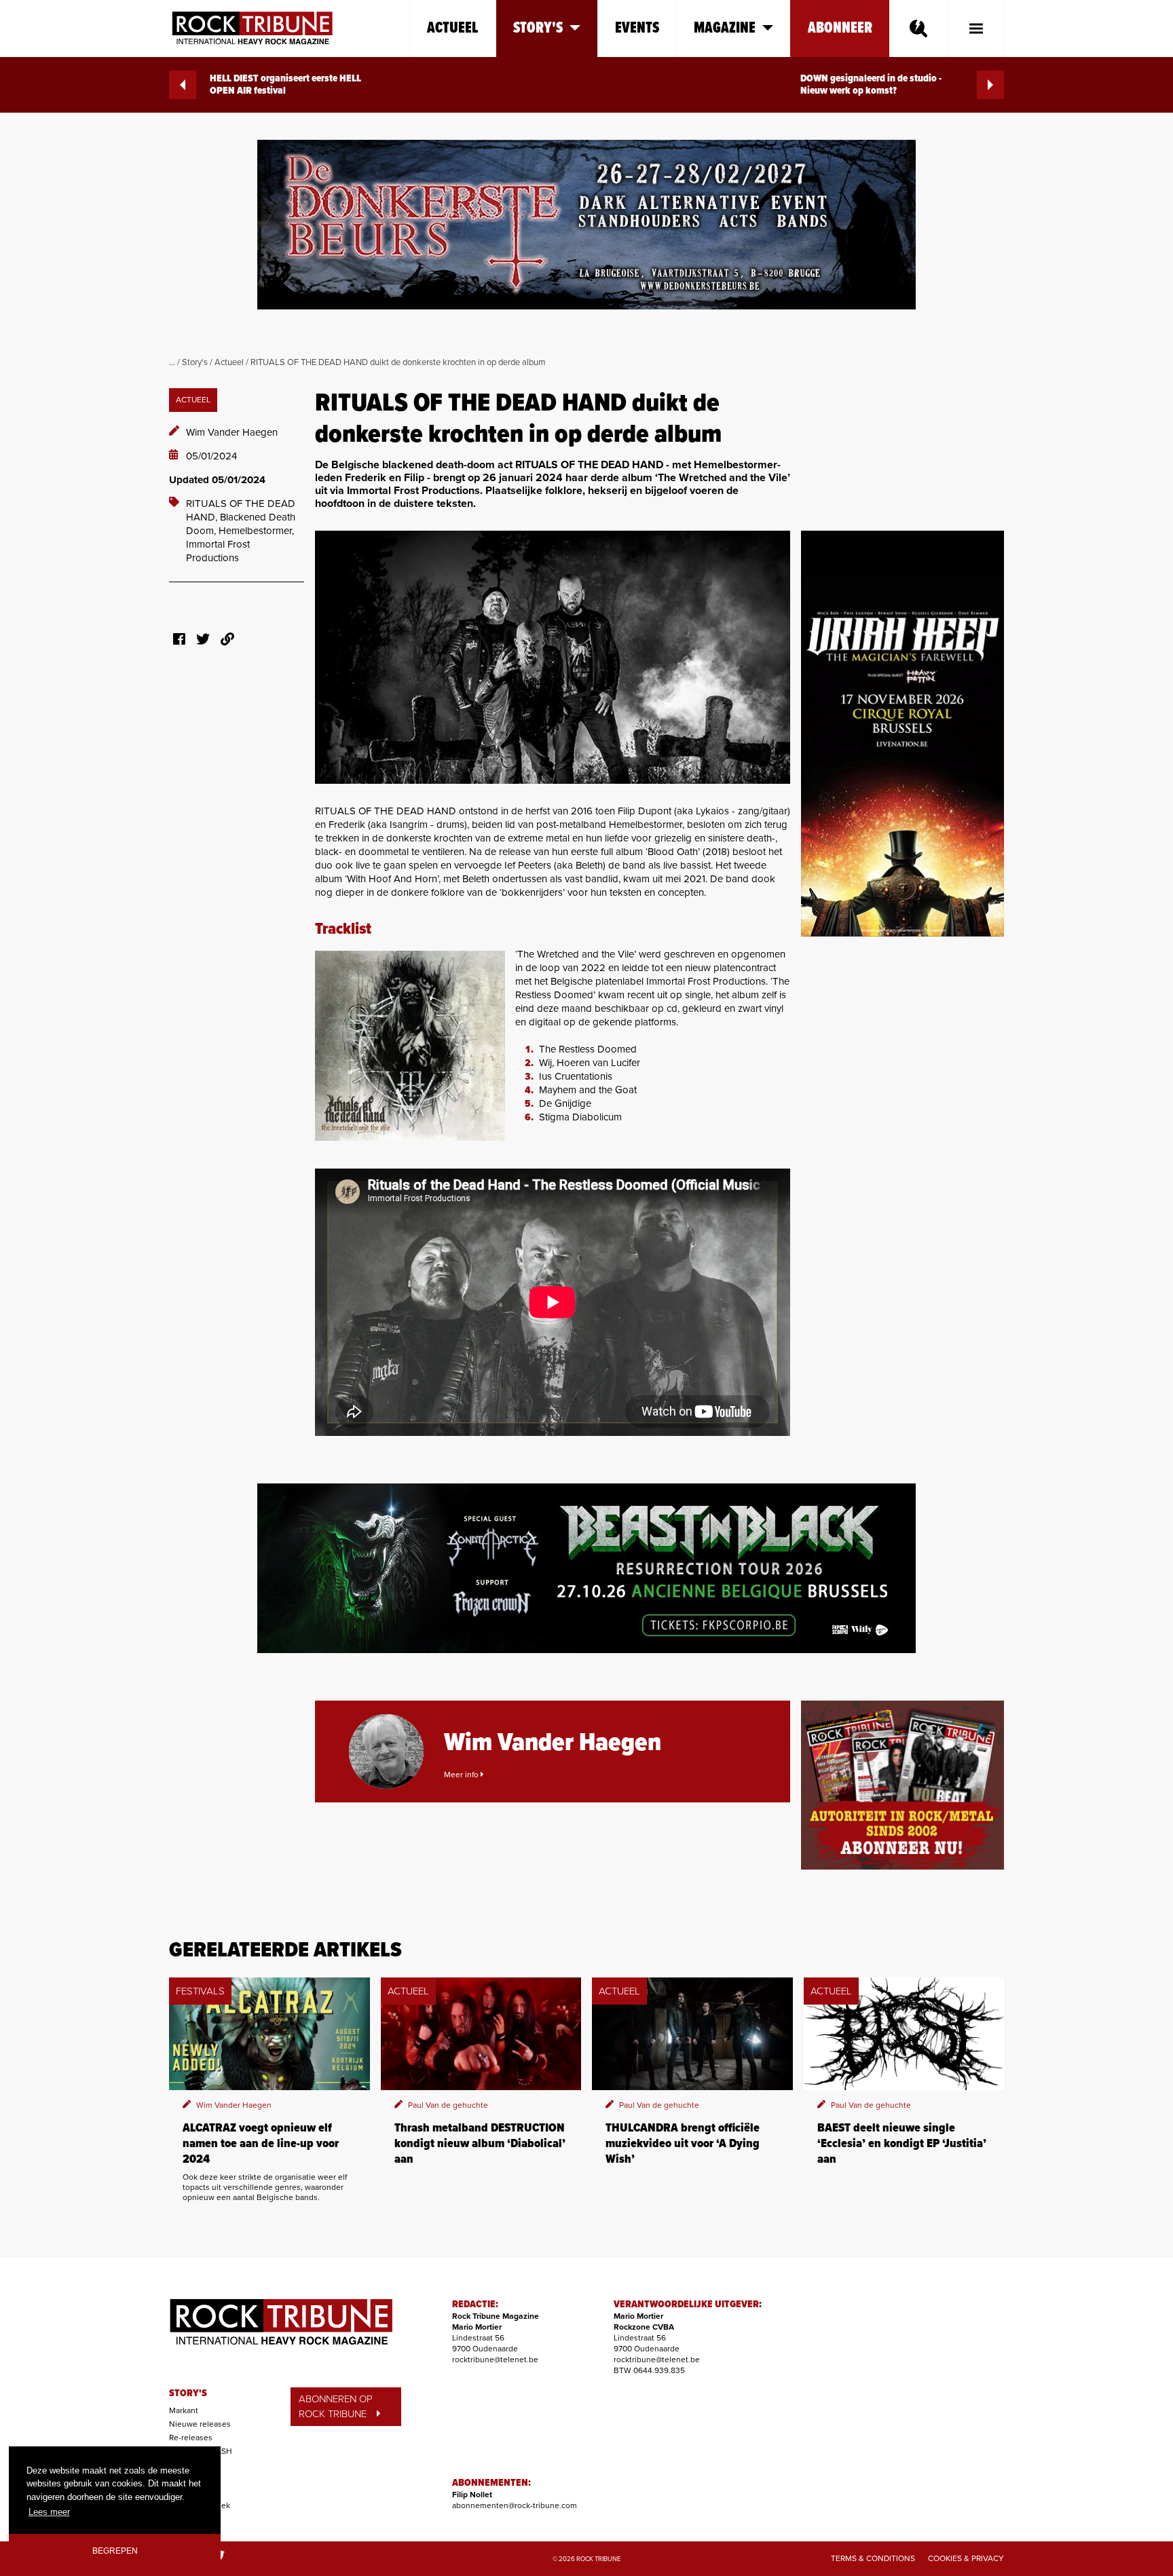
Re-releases (191, 2438)
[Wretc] (410, 1046)
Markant (184, 2410)
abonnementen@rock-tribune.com (515, 2505)
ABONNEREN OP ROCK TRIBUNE (336, 2407)
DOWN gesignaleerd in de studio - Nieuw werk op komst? (871, 85)
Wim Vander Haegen (232, 432)
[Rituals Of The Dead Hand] (553, 657)
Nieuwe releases (200, 2424)
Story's (195, 362)
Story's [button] (538, 28)
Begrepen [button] (115, 2551)
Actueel (453, 28)
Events (637, 28)
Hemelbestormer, (256, 531)
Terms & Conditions (873, 2558)
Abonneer (840, 28)
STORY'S (188, 2393)
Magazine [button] (725, 28)
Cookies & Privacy (966, 2558)
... (172, 362)
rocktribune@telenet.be (495, 2360)
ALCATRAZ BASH (201, 2451)
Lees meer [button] (49, 2512)
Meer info (462, 1775)
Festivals (185, 2478)
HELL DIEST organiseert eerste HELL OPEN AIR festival (285, 85)
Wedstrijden (191, 2492)
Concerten (188, 2465)
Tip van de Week (200, 2505)
